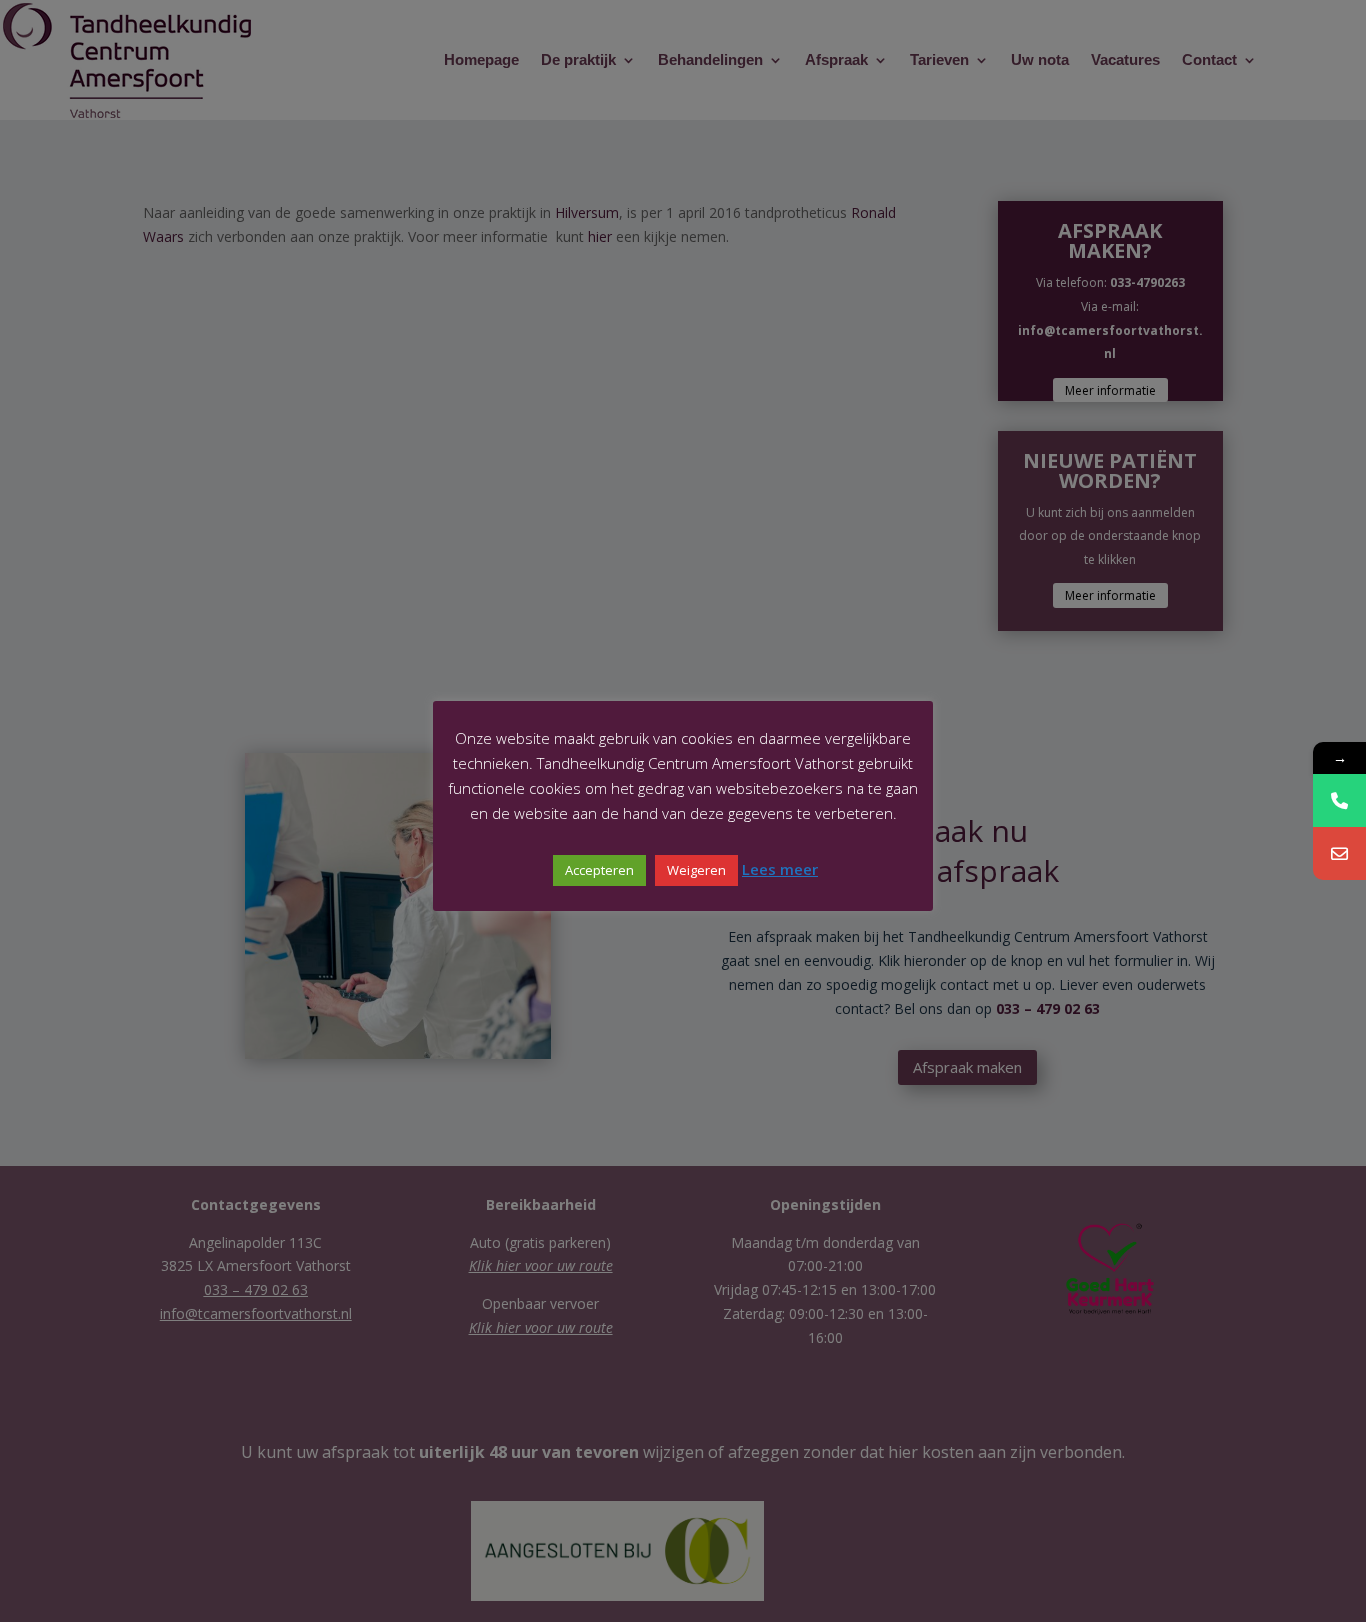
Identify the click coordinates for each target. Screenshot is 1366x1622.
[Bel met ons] (1339, 800)
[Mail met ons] (1339, 853)
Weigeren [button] (696, 870)
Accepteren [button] (599, 870)
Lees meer (780, 869)
